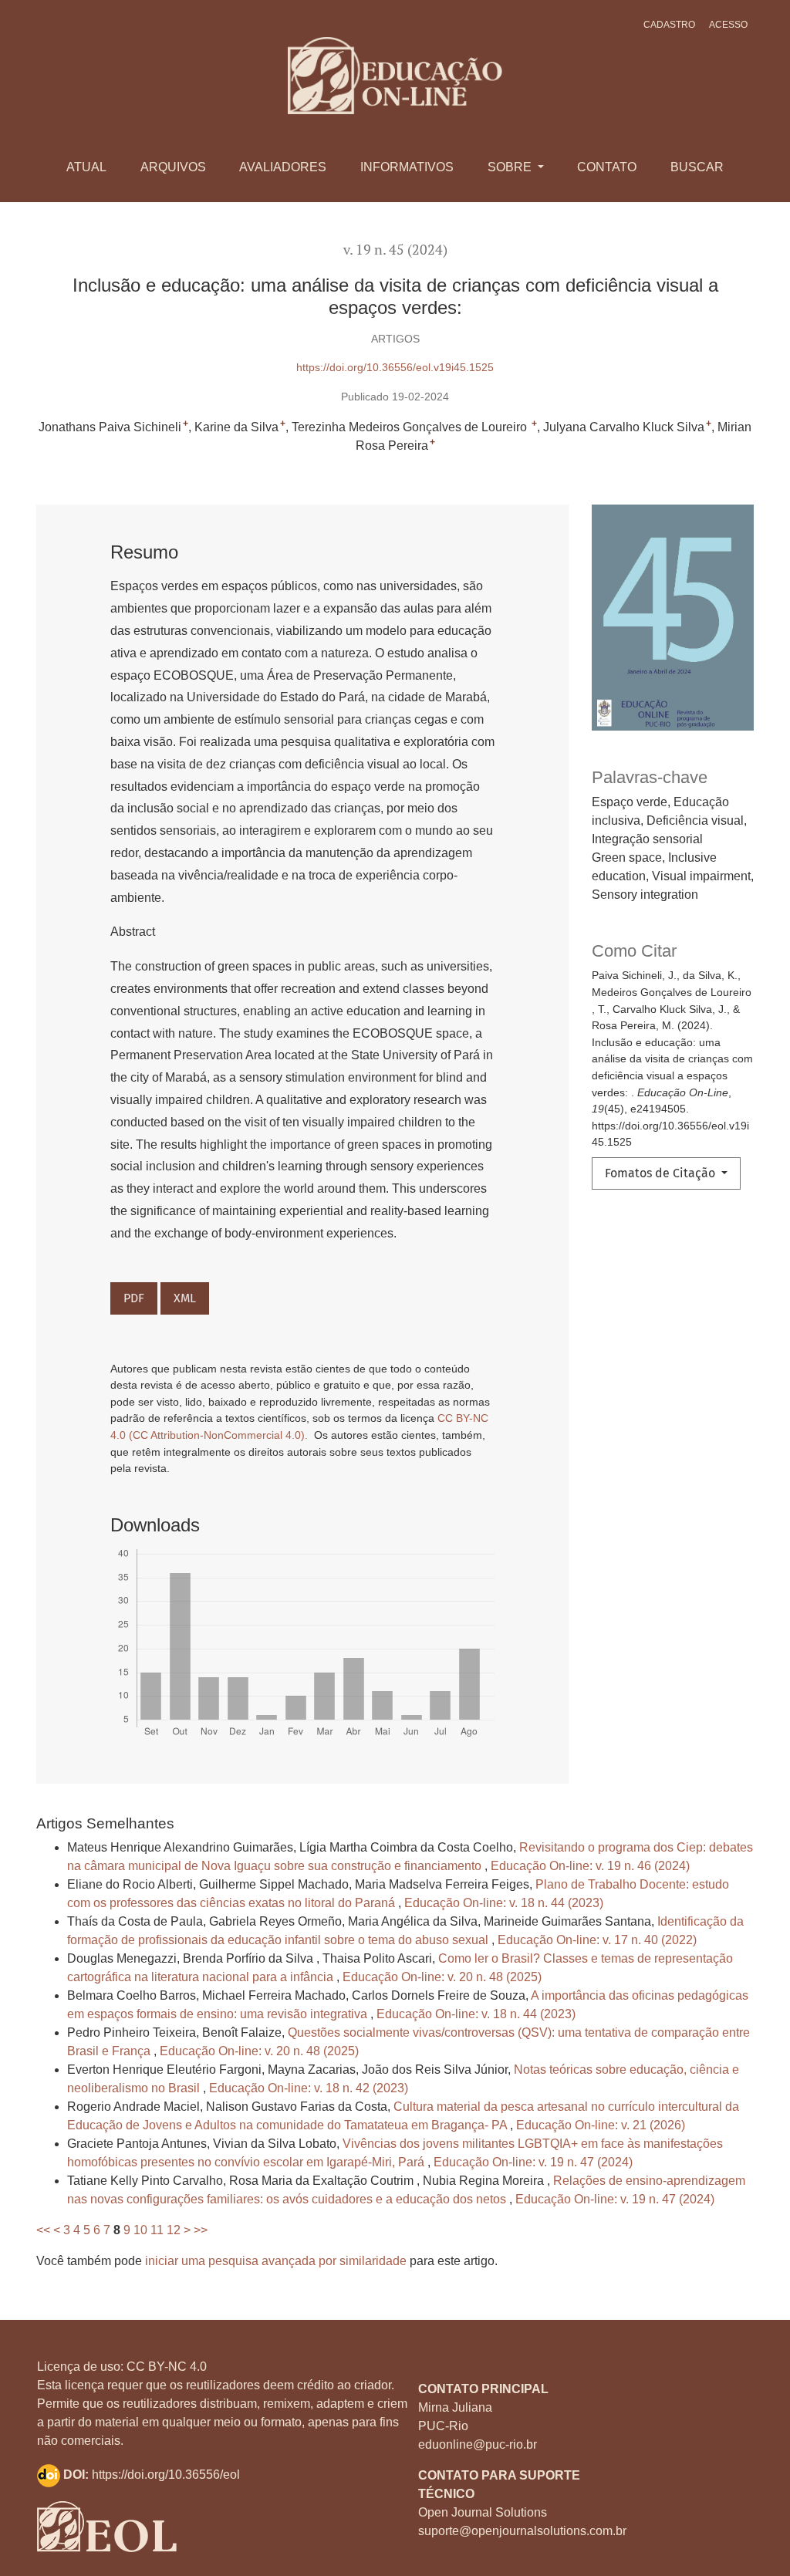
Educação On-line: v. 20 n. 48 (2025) (442, 1977)
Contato (607, 167)
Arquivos (173, 167)
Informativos (407, 167)
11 (157, 2230)
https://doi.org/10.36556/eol (166, 2475)
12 (174, 2230)
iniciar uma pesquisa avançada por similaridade (276, 2261)
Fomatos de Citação (662, 1173)
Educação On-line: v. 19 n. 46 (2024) (590, 1866)
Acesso (728, 25)
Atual (86, 167)
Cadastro (669, 25)
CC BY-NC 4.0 (167, 2367)
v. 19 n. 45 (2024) (395, 250)
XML (185, 1298)
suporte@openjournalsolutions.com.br (522, 2531)
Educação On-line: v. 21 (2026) (601, 2125)
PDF (134, 1298)
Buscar (697, 167)
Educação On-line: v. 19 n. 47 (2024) (533, 2162)
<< (43, 2230)
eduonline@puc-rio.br (478, 2444)
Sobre (511, 167)
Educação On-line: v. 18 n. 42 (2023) (309, 2088)
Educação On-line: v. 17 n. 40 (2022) (597, 1940)
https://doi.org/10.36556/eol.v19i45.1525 (395, 367)
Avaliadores (283, 167)
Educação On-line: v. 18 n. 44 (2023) (504, 1903)
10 (140, 2230)
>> (201, 2230)
